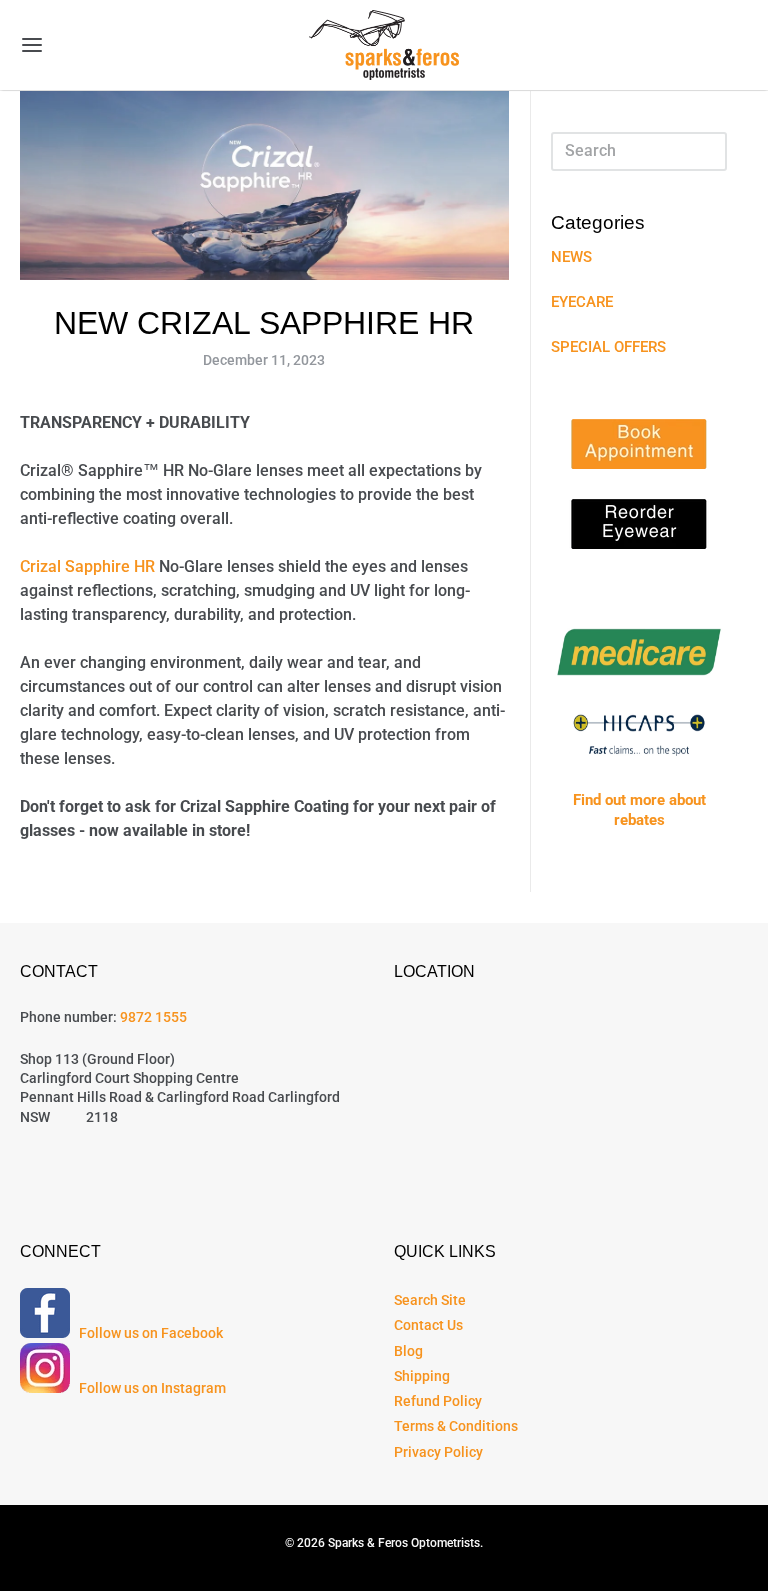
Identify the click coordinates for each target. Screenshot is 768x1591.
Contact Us (428, 1325)
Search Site (430, 1300)
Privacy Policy (438, 1452)
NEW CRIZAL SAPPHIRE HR (264, 323)
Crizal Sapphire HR (87, 566)
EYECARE (582, 302)
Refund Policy (438, 1401)
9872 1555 (153, 1017)
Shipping (422, 1376)
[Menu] (93, 45)
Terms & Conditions (456, 1426)
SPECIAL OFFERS (608, 347)
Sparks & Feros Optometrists (404, 1543)
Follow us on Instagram (149, 1388)
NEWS (571, 257)
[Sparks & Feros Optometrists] (384, 45)
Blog (408, 1351)
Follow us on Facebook (148, 1333)
